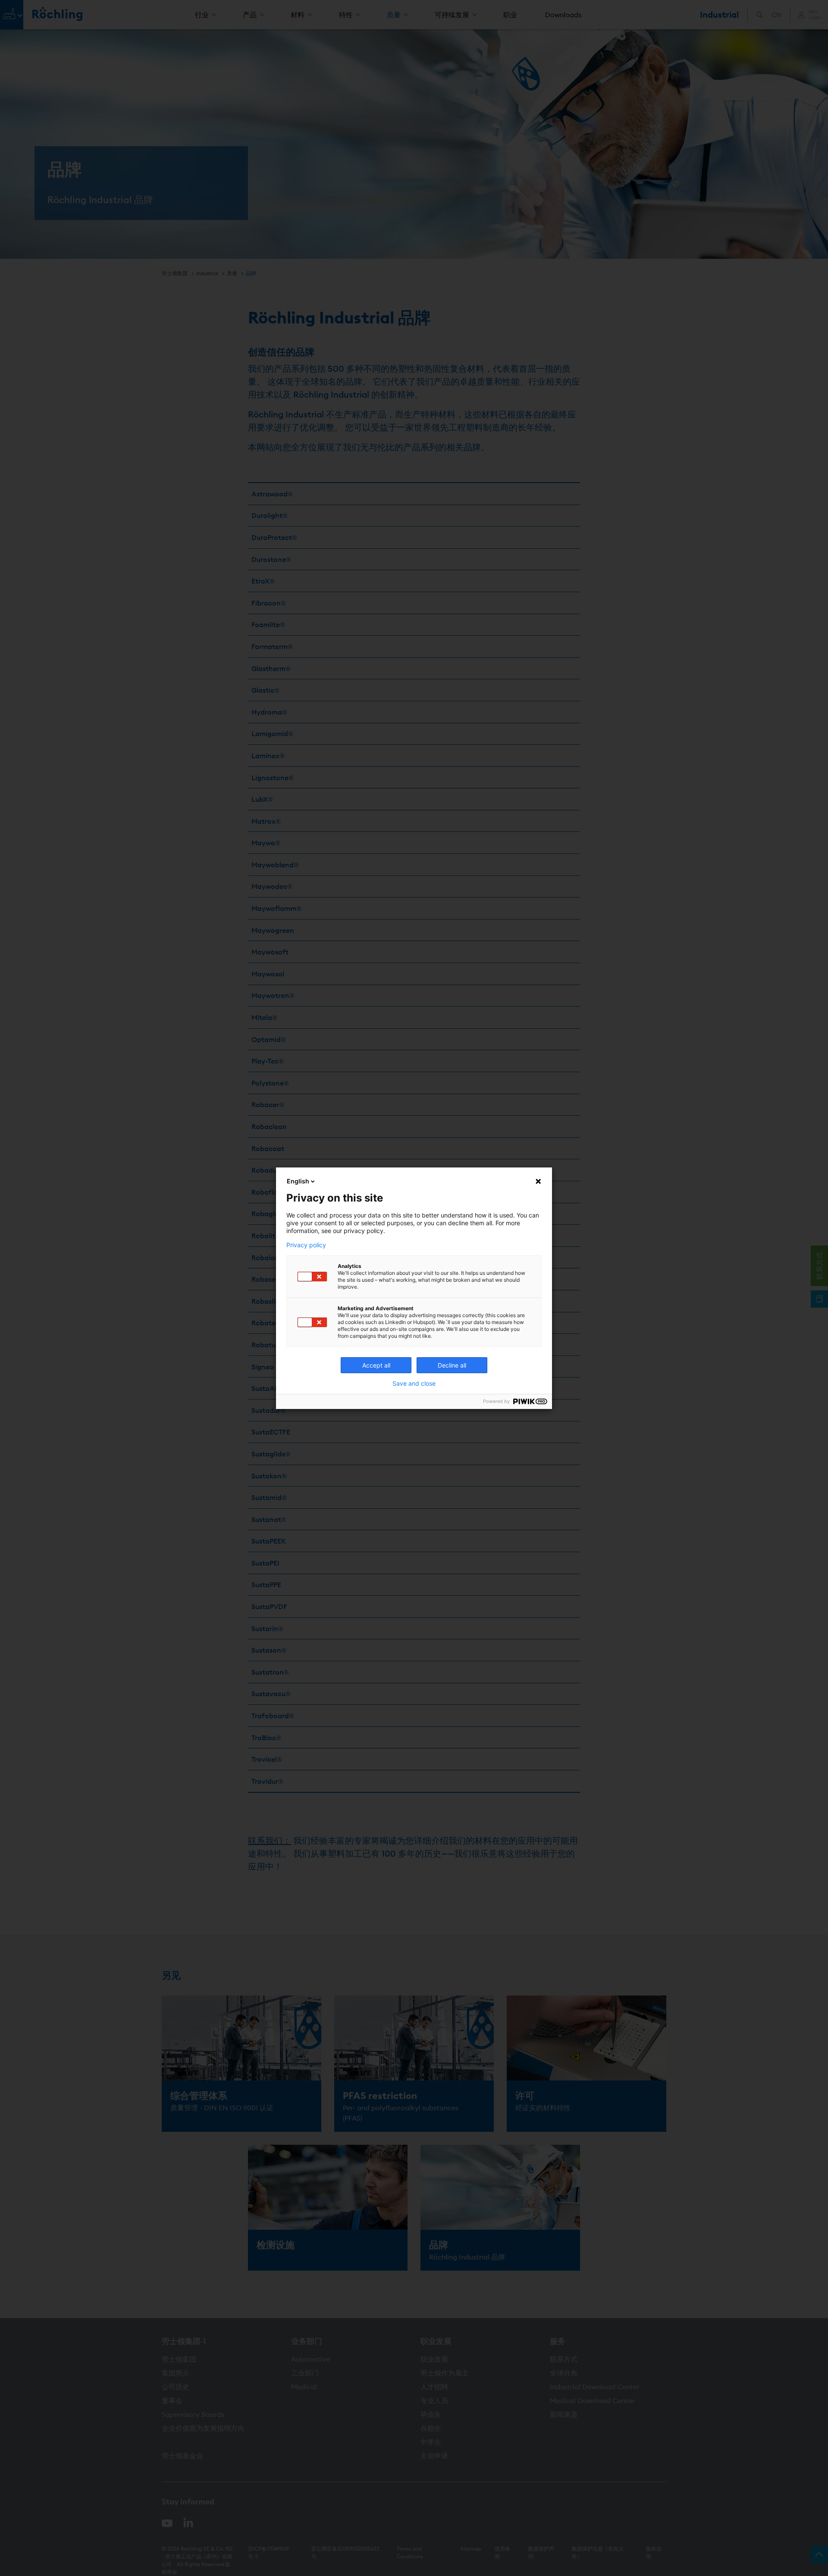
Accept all (376, 1365)
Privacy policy (306, 1245)
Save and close (414, 1384)
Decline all (452, 1365)
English (298, 1181)
